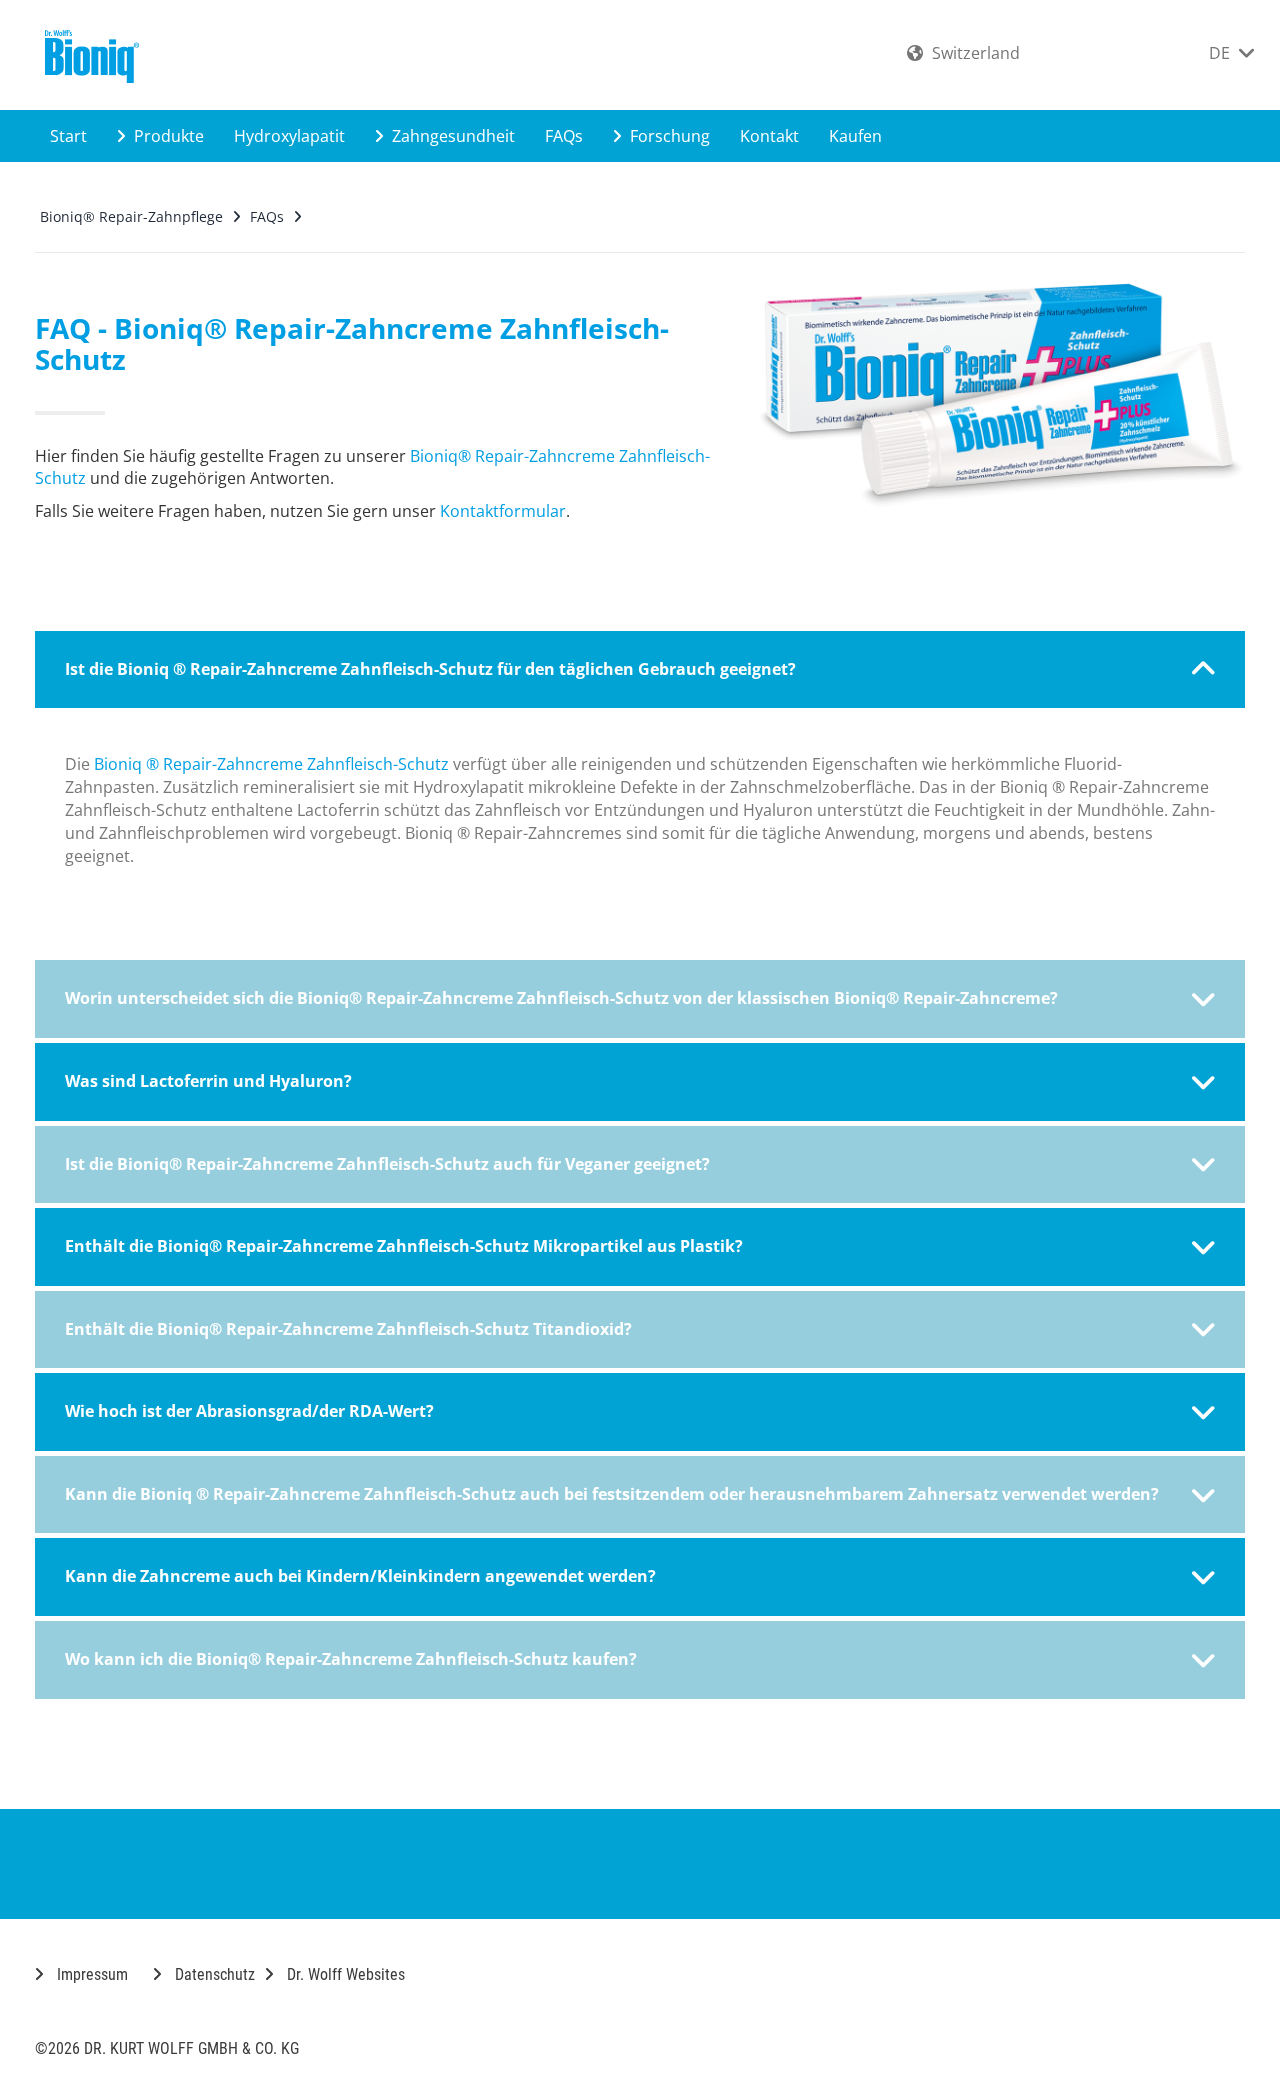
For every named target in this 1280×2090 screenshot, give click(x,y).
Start (68, 136)
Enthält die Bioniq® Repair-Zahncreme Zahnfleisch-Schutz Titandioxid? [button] (348, 1329)
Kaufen (855, 136)
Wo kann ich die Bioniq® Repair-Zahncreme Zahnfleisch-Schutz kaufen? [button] (351, 1659)
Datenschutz (213, 1974)
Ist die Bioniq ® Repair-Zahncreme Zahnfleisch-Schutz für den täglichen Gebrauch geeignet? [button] (430, 669)
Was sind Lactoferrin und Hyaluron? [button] (208, 1081)
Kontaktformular (503, 511)
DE (1221, 53)
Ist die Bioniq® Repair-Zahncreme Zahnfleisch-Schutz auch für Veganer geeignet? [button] (387, 1164)
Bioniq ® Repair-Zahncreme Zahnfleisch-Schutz (271, 764)
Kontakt (769, 136)
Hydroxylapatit (289, 136)
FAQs (564, 136)
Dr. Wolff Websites (344, 1974)
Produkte (167, 136)
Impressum (90, 1974)
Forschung (668, 136)
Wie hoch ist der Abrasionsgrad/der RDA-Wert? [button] (249, 1411)
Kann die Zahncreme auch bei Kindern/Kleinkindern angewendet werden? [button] (360, 1576)
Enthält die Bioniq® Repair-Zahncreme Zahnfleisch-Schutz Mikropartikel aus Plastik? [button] (404, 1246)
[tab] (640, 670)
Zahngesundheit (451, 136)
